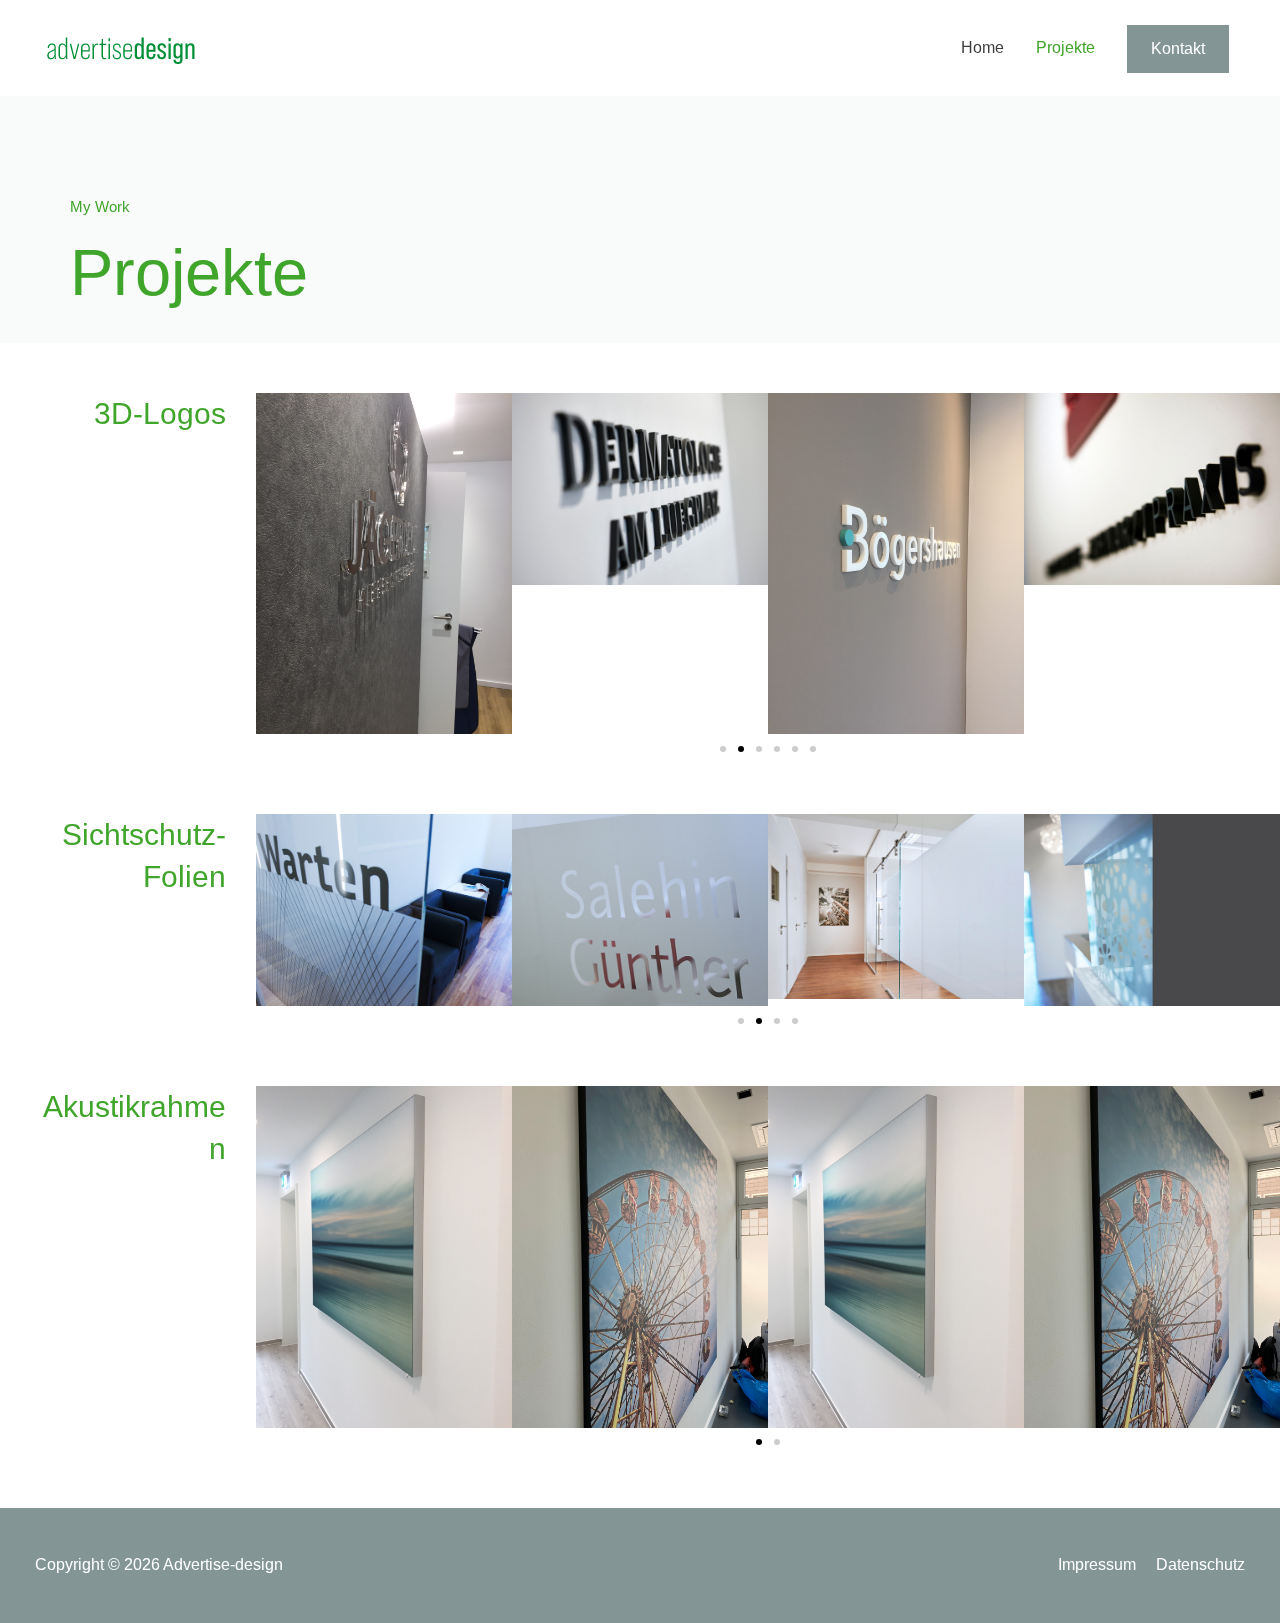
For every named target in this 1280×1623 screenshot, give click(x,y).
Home (982, 47)
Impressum (1097, 1564)
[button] (723, 749)
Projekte (1065, 47)
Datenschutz (1200, 1564)
